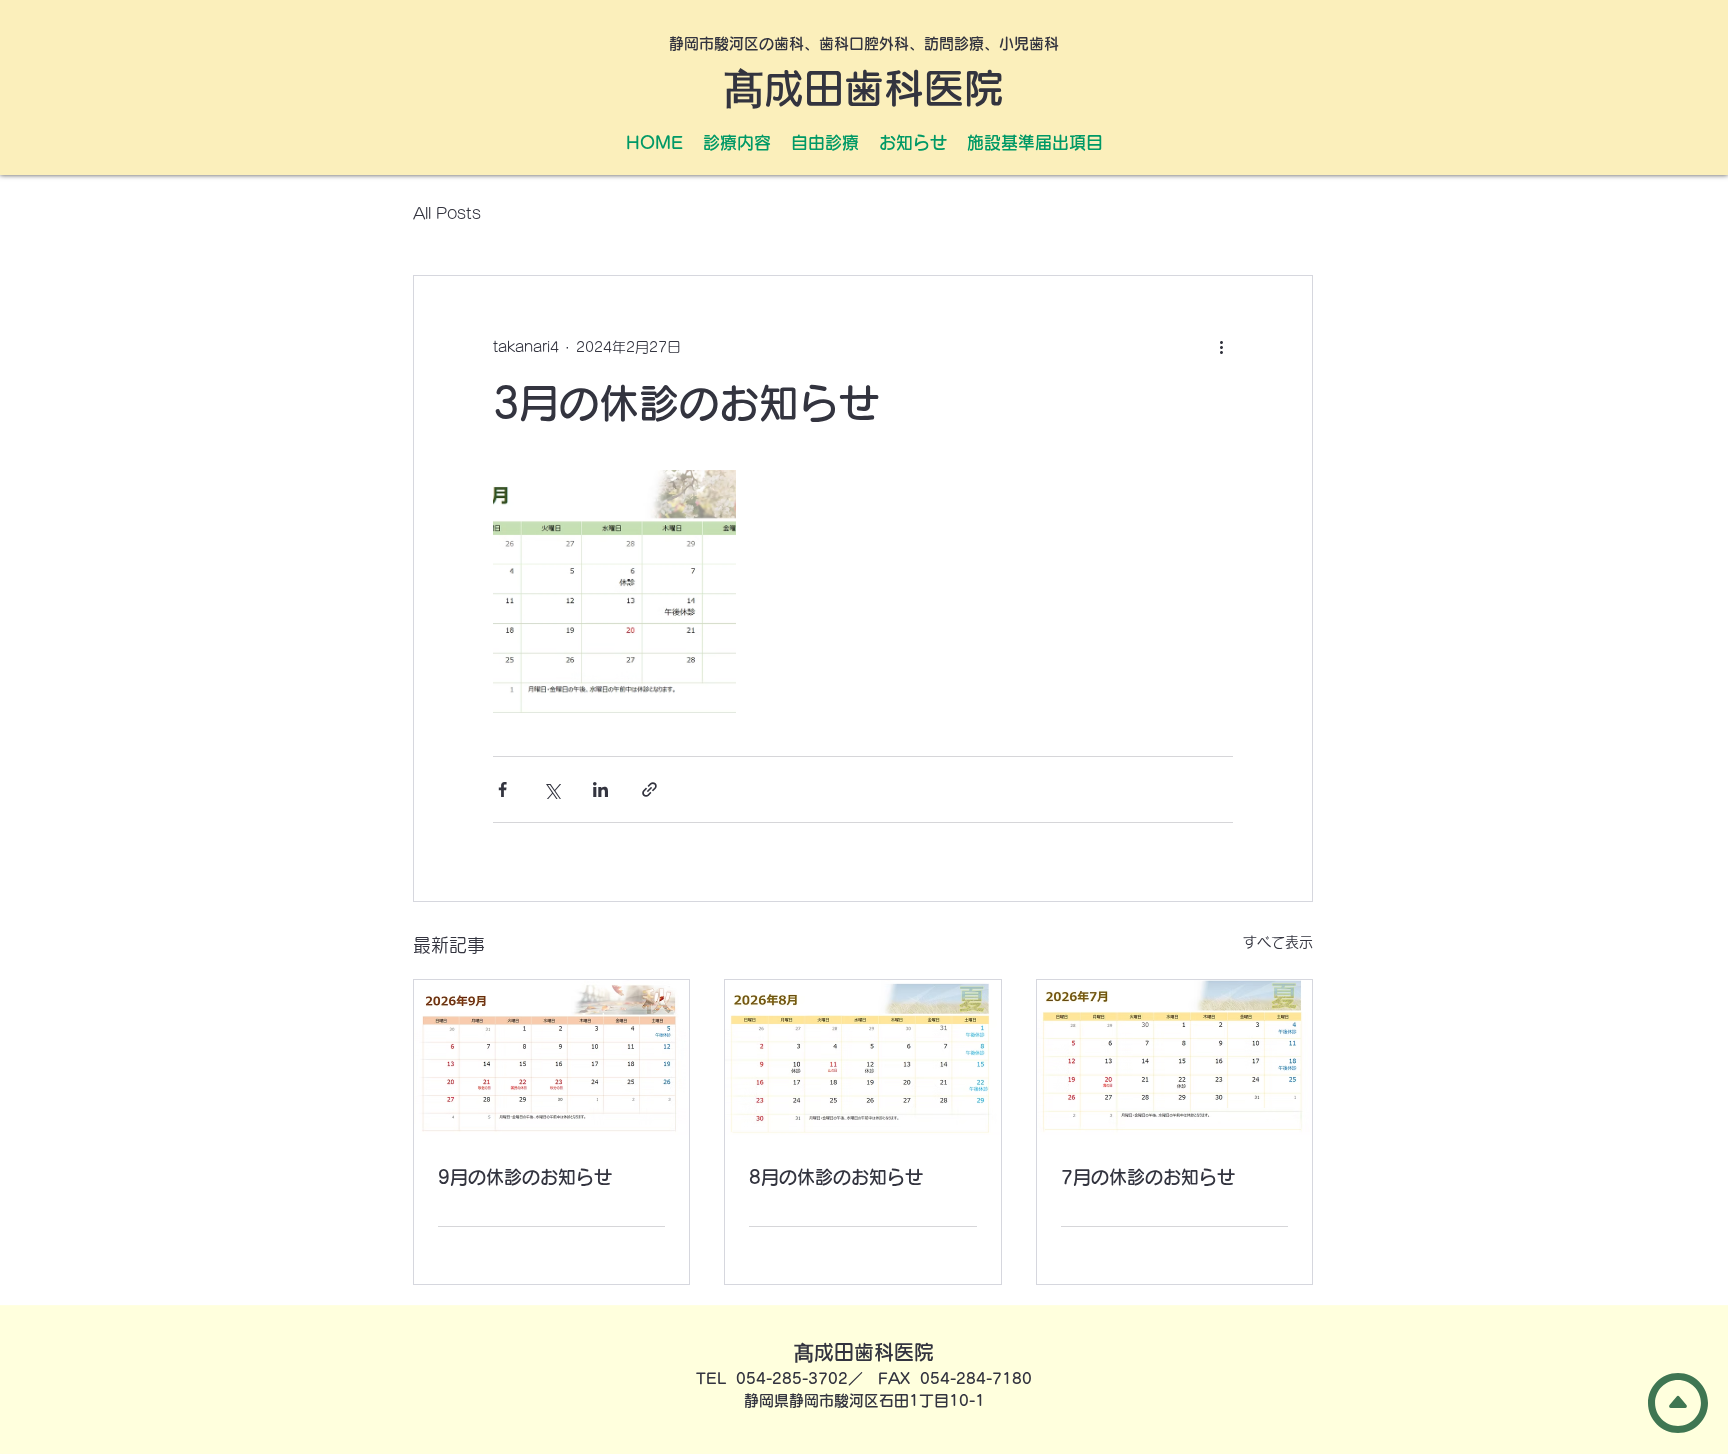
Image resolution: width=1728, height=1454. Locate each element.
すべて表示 (1278, 942)
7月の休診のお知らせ (1148, 1177)
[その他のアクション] (1221, 348)
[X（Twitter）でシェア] (551, 789)
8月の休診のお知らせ (836, 1177)
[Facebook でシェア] (502, 789)
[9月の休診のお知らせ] (551, 1057)
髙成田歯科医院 (864, 88)
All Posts (447, 213)
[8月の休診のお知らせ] (862, 1057)
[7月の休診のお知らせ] (1174, 1057)
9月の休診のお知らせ (525, 1177)
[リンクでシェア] (649, 789)
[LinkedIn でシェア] (600, 789)
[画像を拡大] (614, 591)
